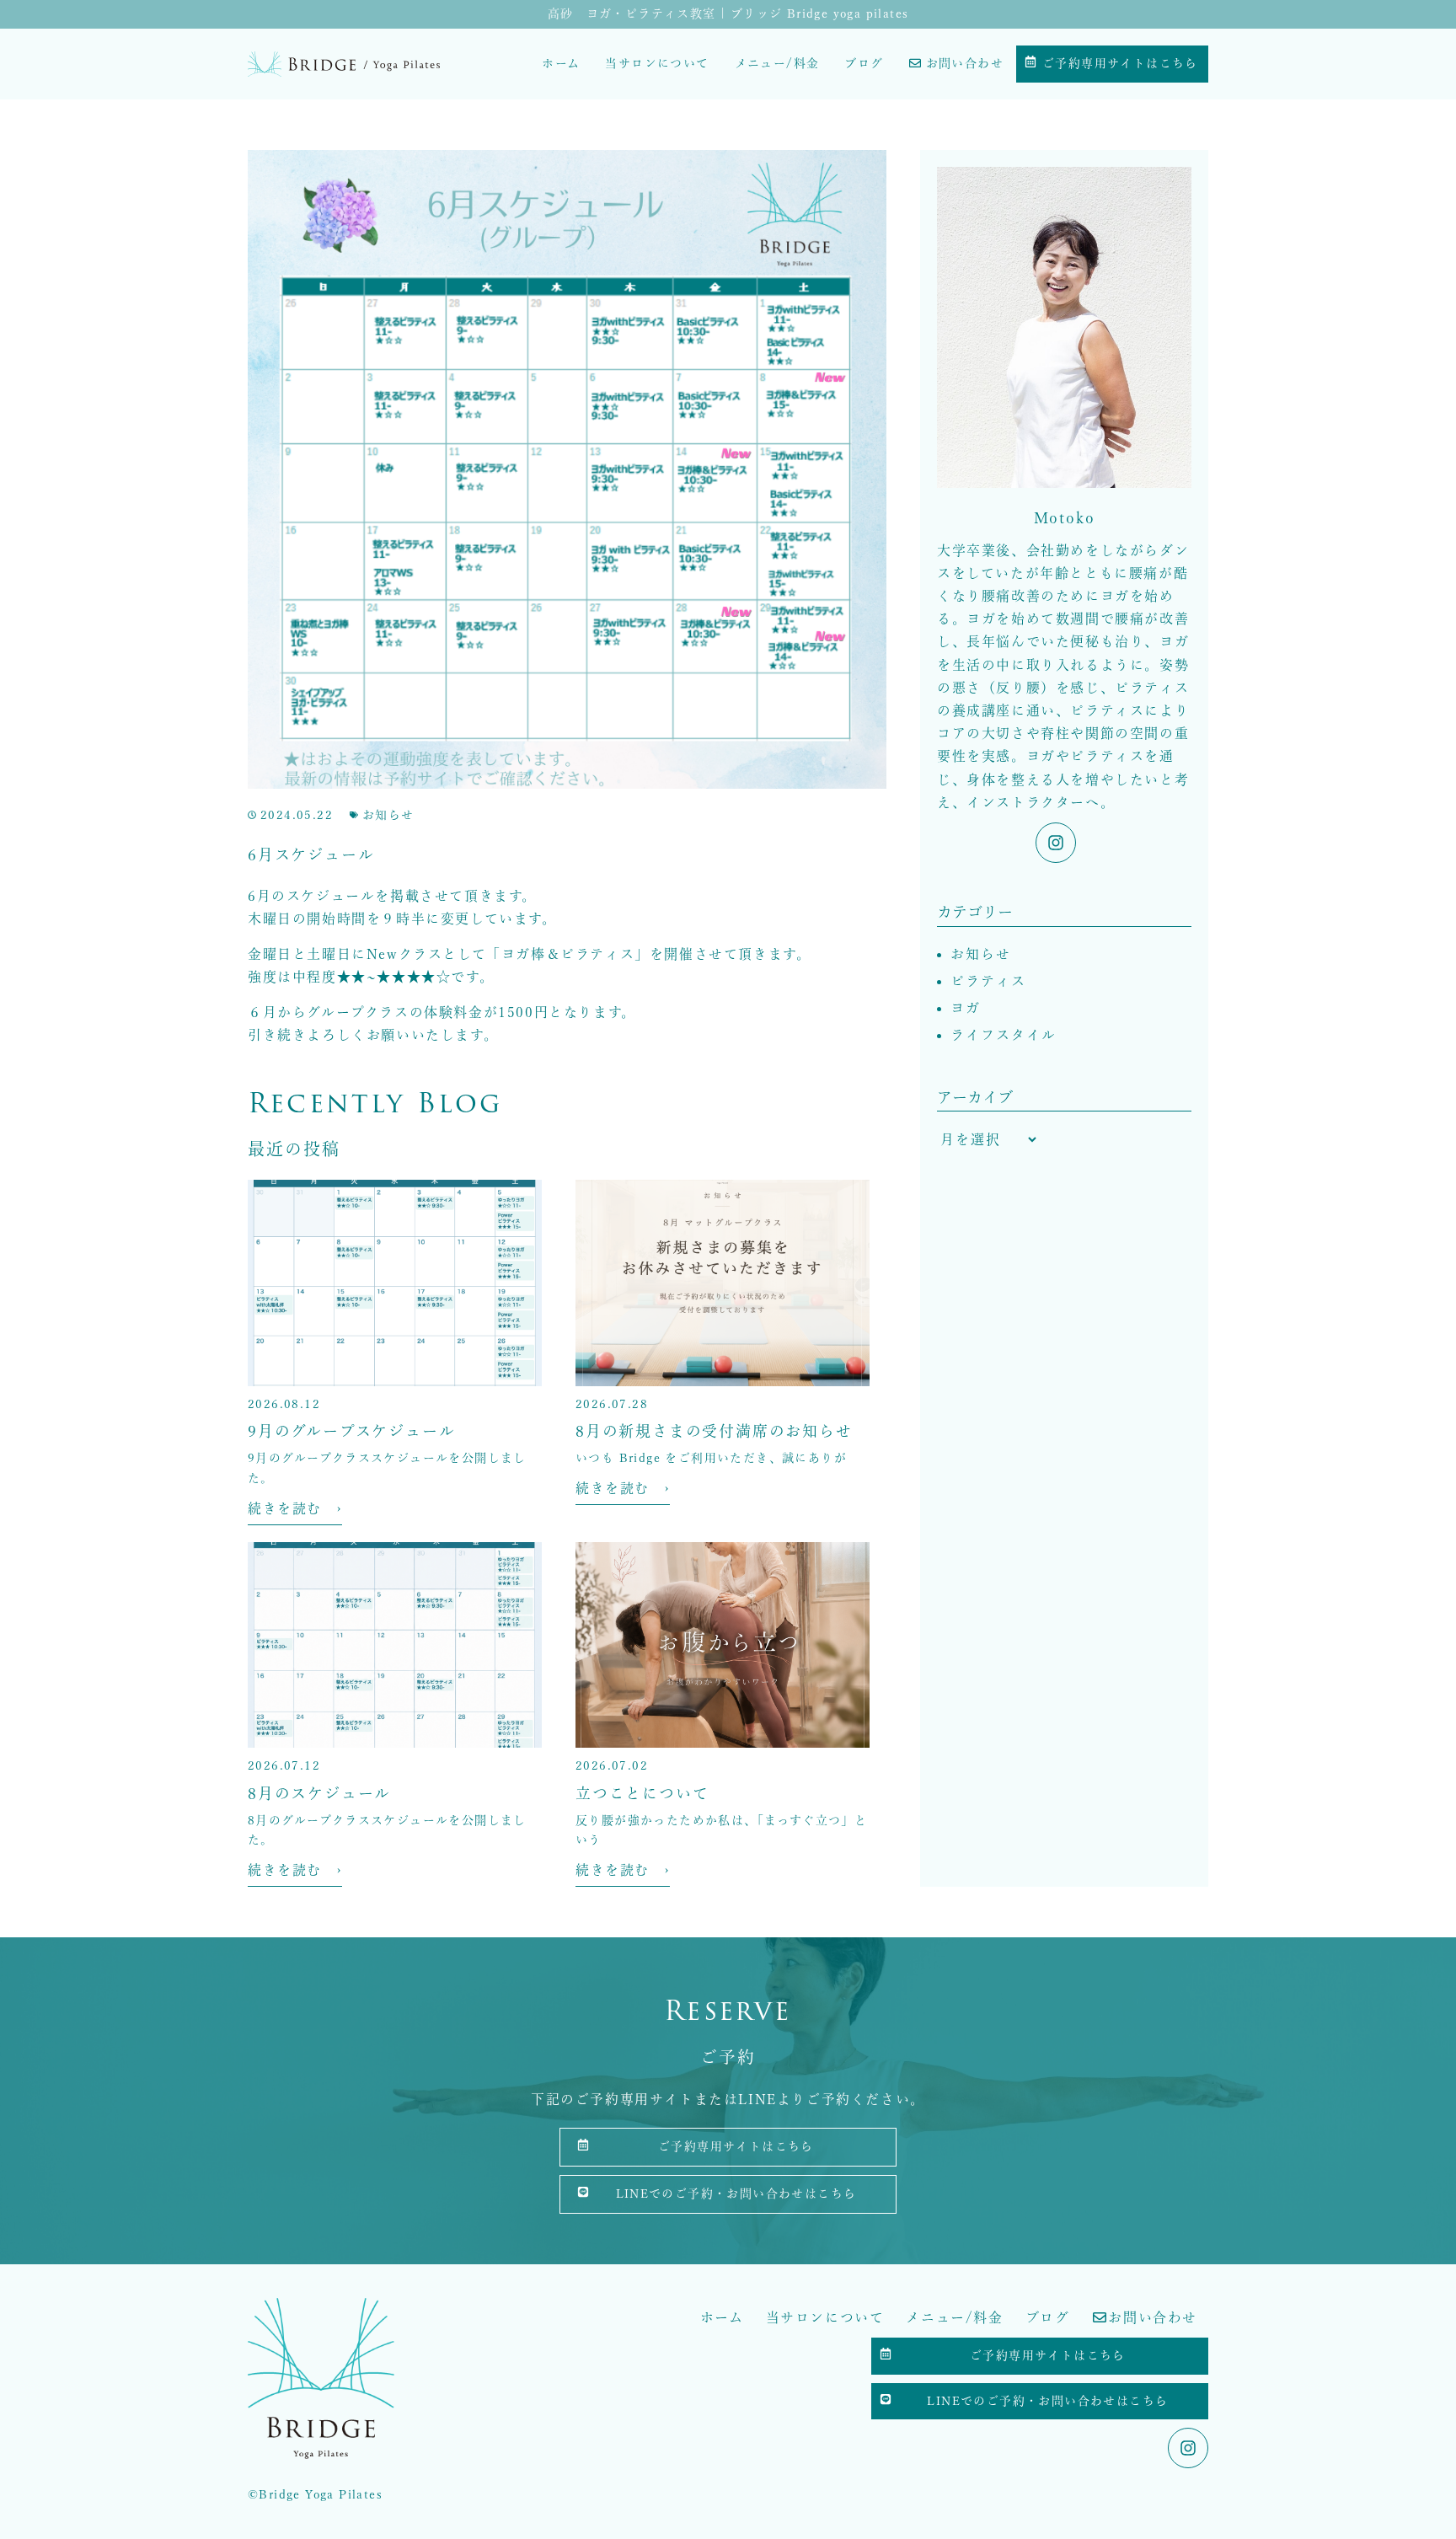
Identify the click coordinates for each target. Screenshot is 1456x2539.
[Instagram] (1056, 843)
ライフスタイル (1004, 1035)
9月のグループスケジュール (351, 1431)
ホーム (561, 63)
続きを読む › (295, 1508)
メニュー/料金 (777, 63)
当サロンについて (657, 63)
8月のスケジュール (319, 1793)
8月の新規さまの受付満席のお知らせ (714, 1431)
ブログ (864, 63)
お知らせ (388, 815)
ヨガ (966, 1008)
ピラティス (988, 981)
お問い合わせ (965, 63)
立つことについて (642, 1793)
